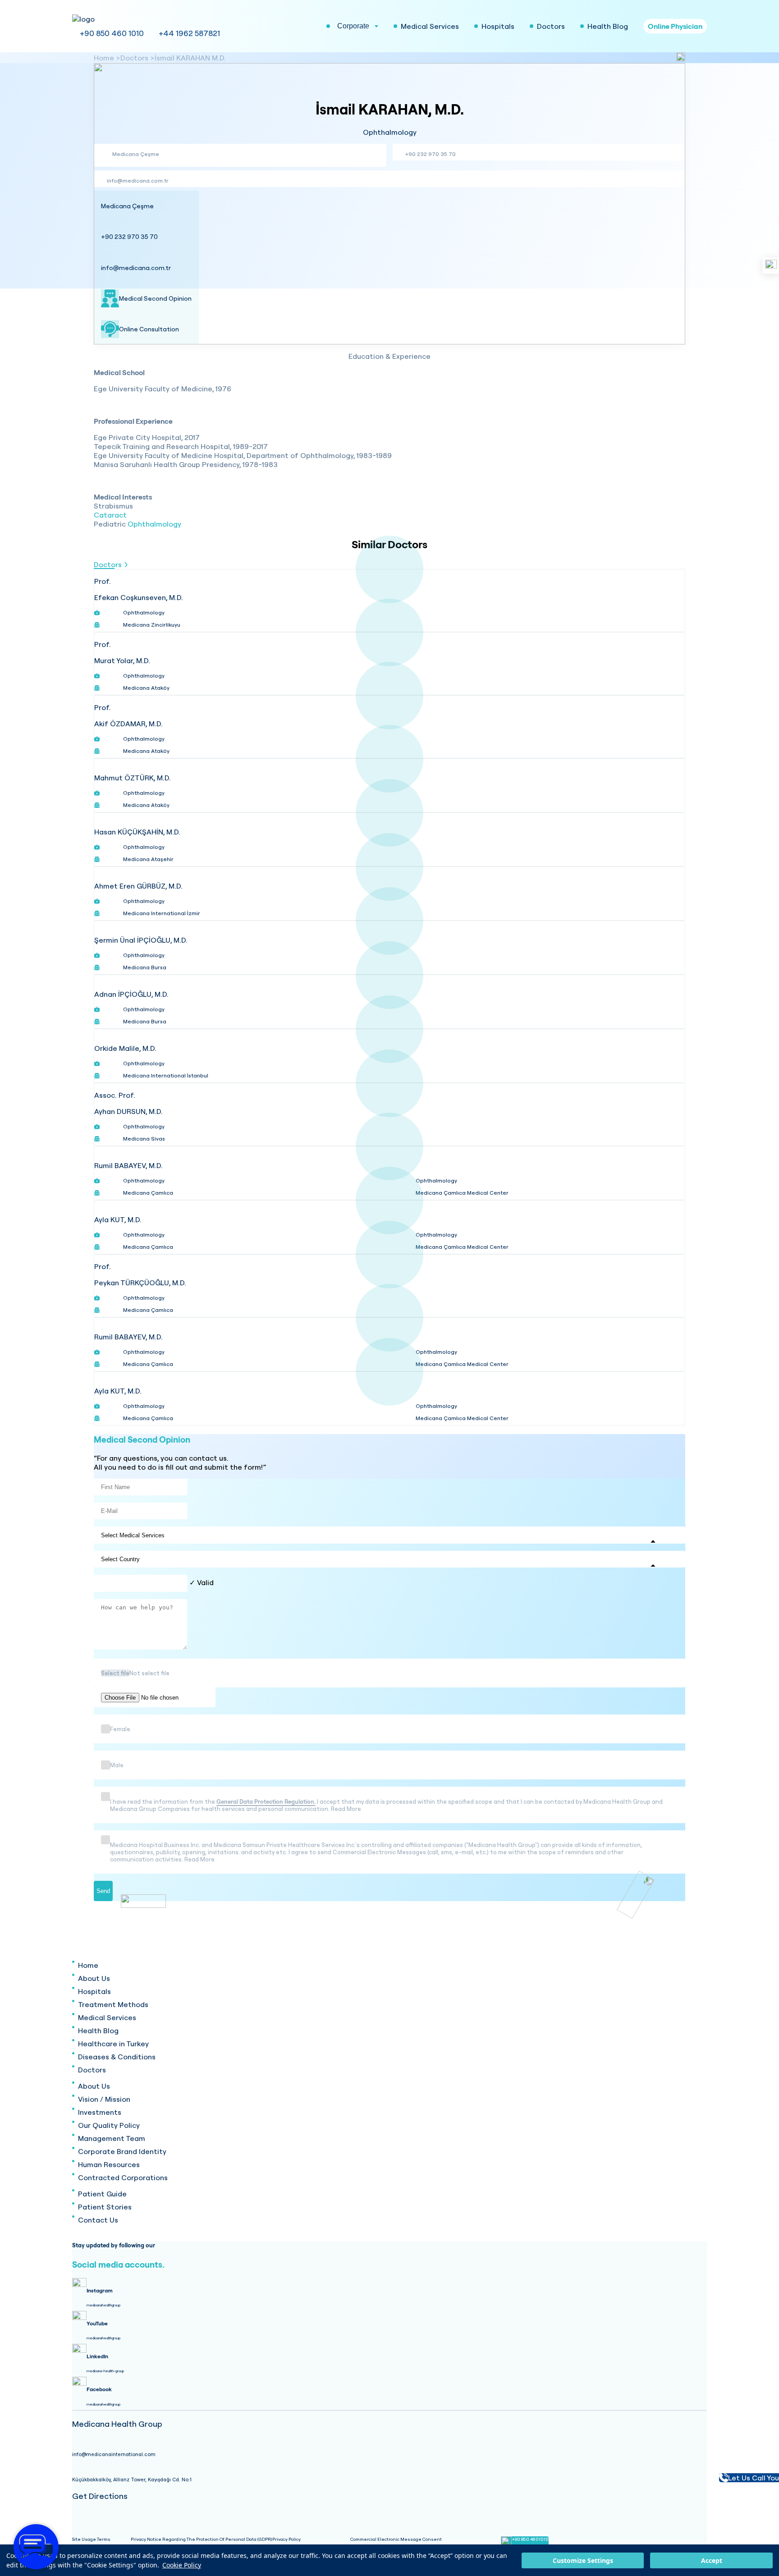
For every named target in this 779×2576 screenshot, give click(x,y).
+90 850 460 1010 (112, 33)
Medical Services (107, 2017)
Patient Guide (102, 2194)
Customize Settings (583, 2560)
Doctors (134, 58)
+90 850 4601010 (530, 2539)
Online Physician (675, 26)
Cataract (110, 515)
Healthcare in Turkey (113, 2044)
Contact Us (98, 2220)
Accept (712, 2560)
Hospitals (94, 1991)
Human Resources (109, 2164)
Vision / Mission (104, 2099)
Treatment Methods (113, 2004)
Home (104, 58)
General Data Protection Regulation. (266, 1801)
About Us (94, 1978)
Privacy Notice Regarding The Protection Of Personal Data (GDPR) (202, 2539)
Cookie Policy (182, 2565)
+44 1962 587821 (189, 33)
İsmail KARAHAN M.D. (190, 58)
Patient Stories (105, 2207)
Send (103, 1891)
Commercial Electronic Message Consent (396, 2539)
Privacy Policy (286, 2539)
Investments (100, 2112)
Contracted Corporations (123, 2177)
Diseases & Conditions (117, 2057)
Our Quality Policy (109, 2125)
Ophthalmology (154, 524)
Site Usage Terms (91, 2539)
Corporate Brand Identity (122, 2151)
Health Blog (98, 2031)
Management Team (112, 2138)
